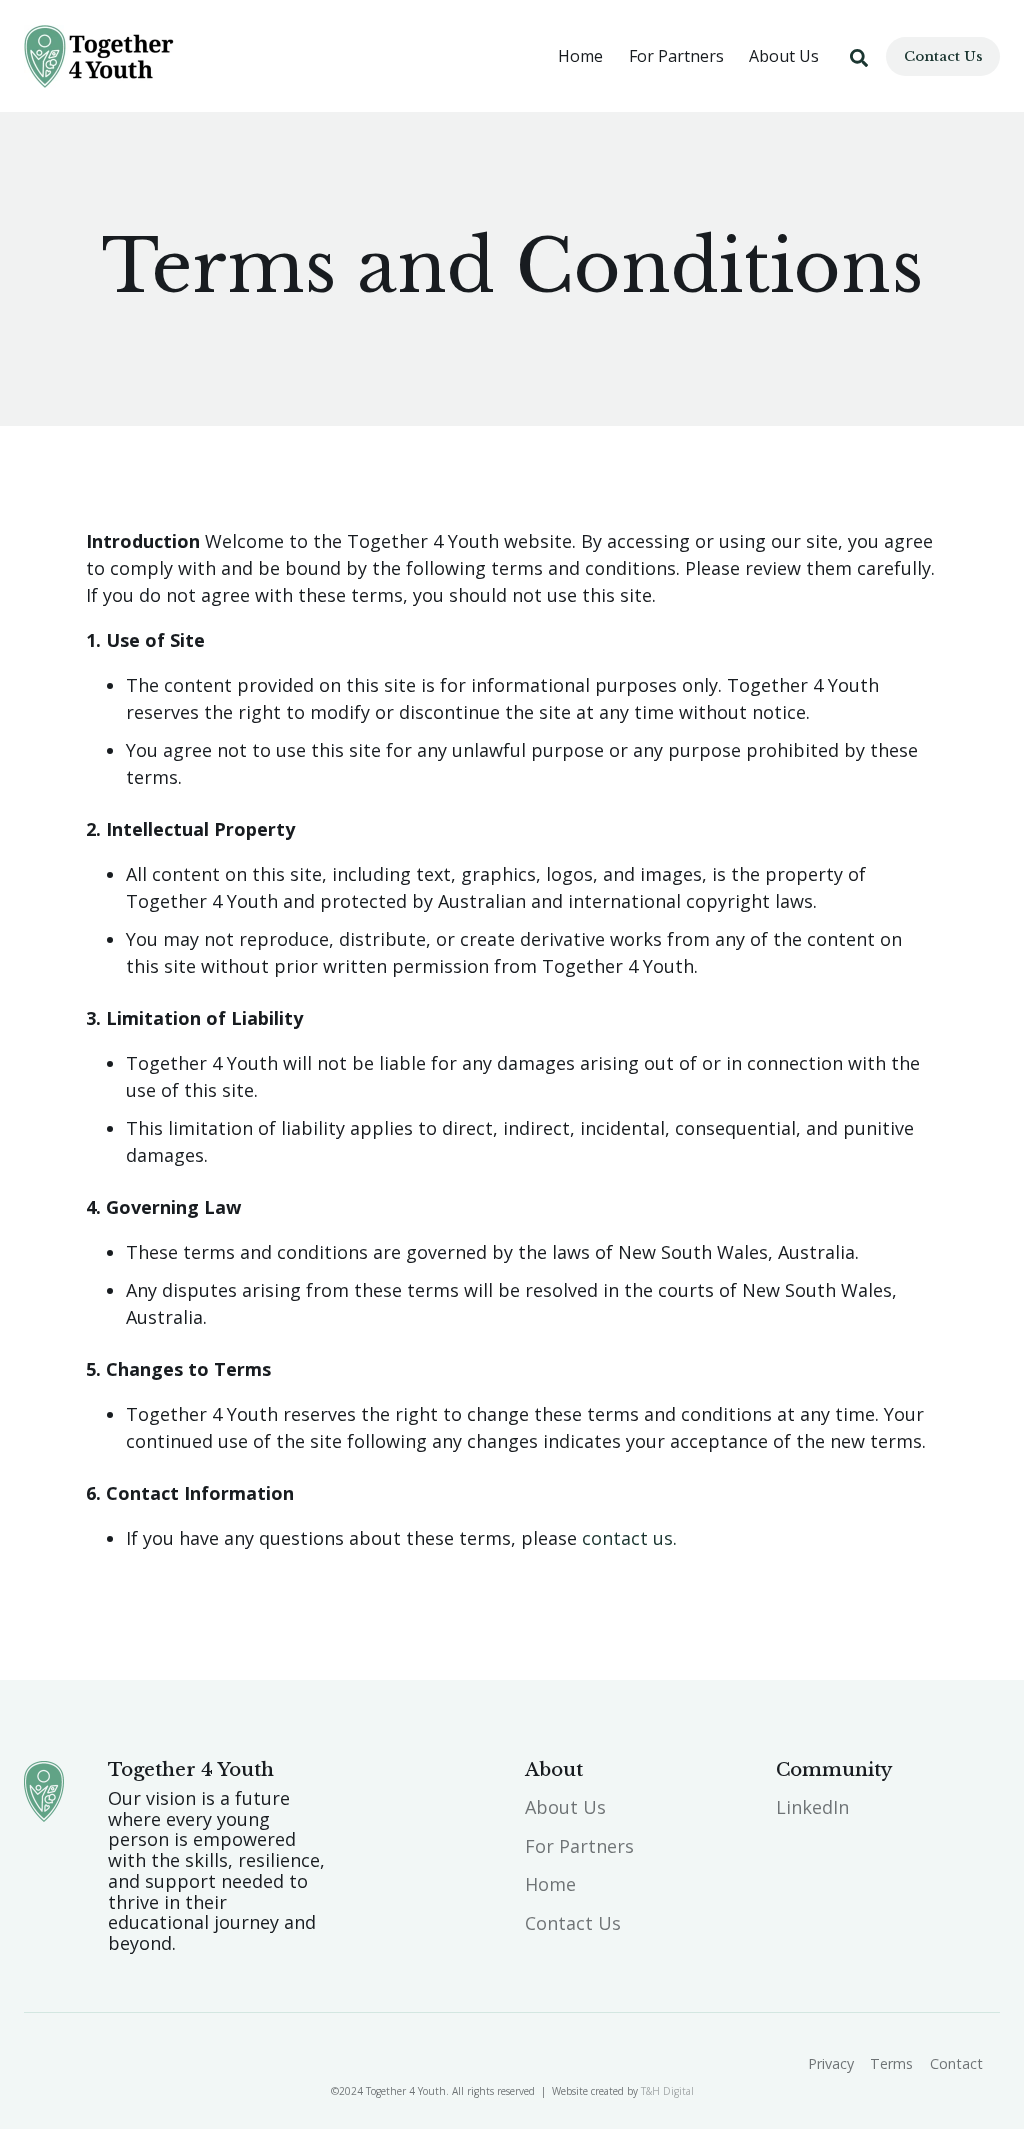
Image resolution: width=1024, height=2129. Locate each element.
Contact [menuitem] (956, 2063)
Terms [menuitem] (891, 2063)
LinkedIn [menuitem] (812, 1807)
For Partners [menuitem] (579, 1846)
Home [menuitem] (550, 1884)
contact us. (629, 1538)
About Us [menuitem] (565, 1807)
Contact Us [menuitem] (573, 1923)
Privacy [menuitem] (831, 2063)
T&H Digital (667, 2091)
